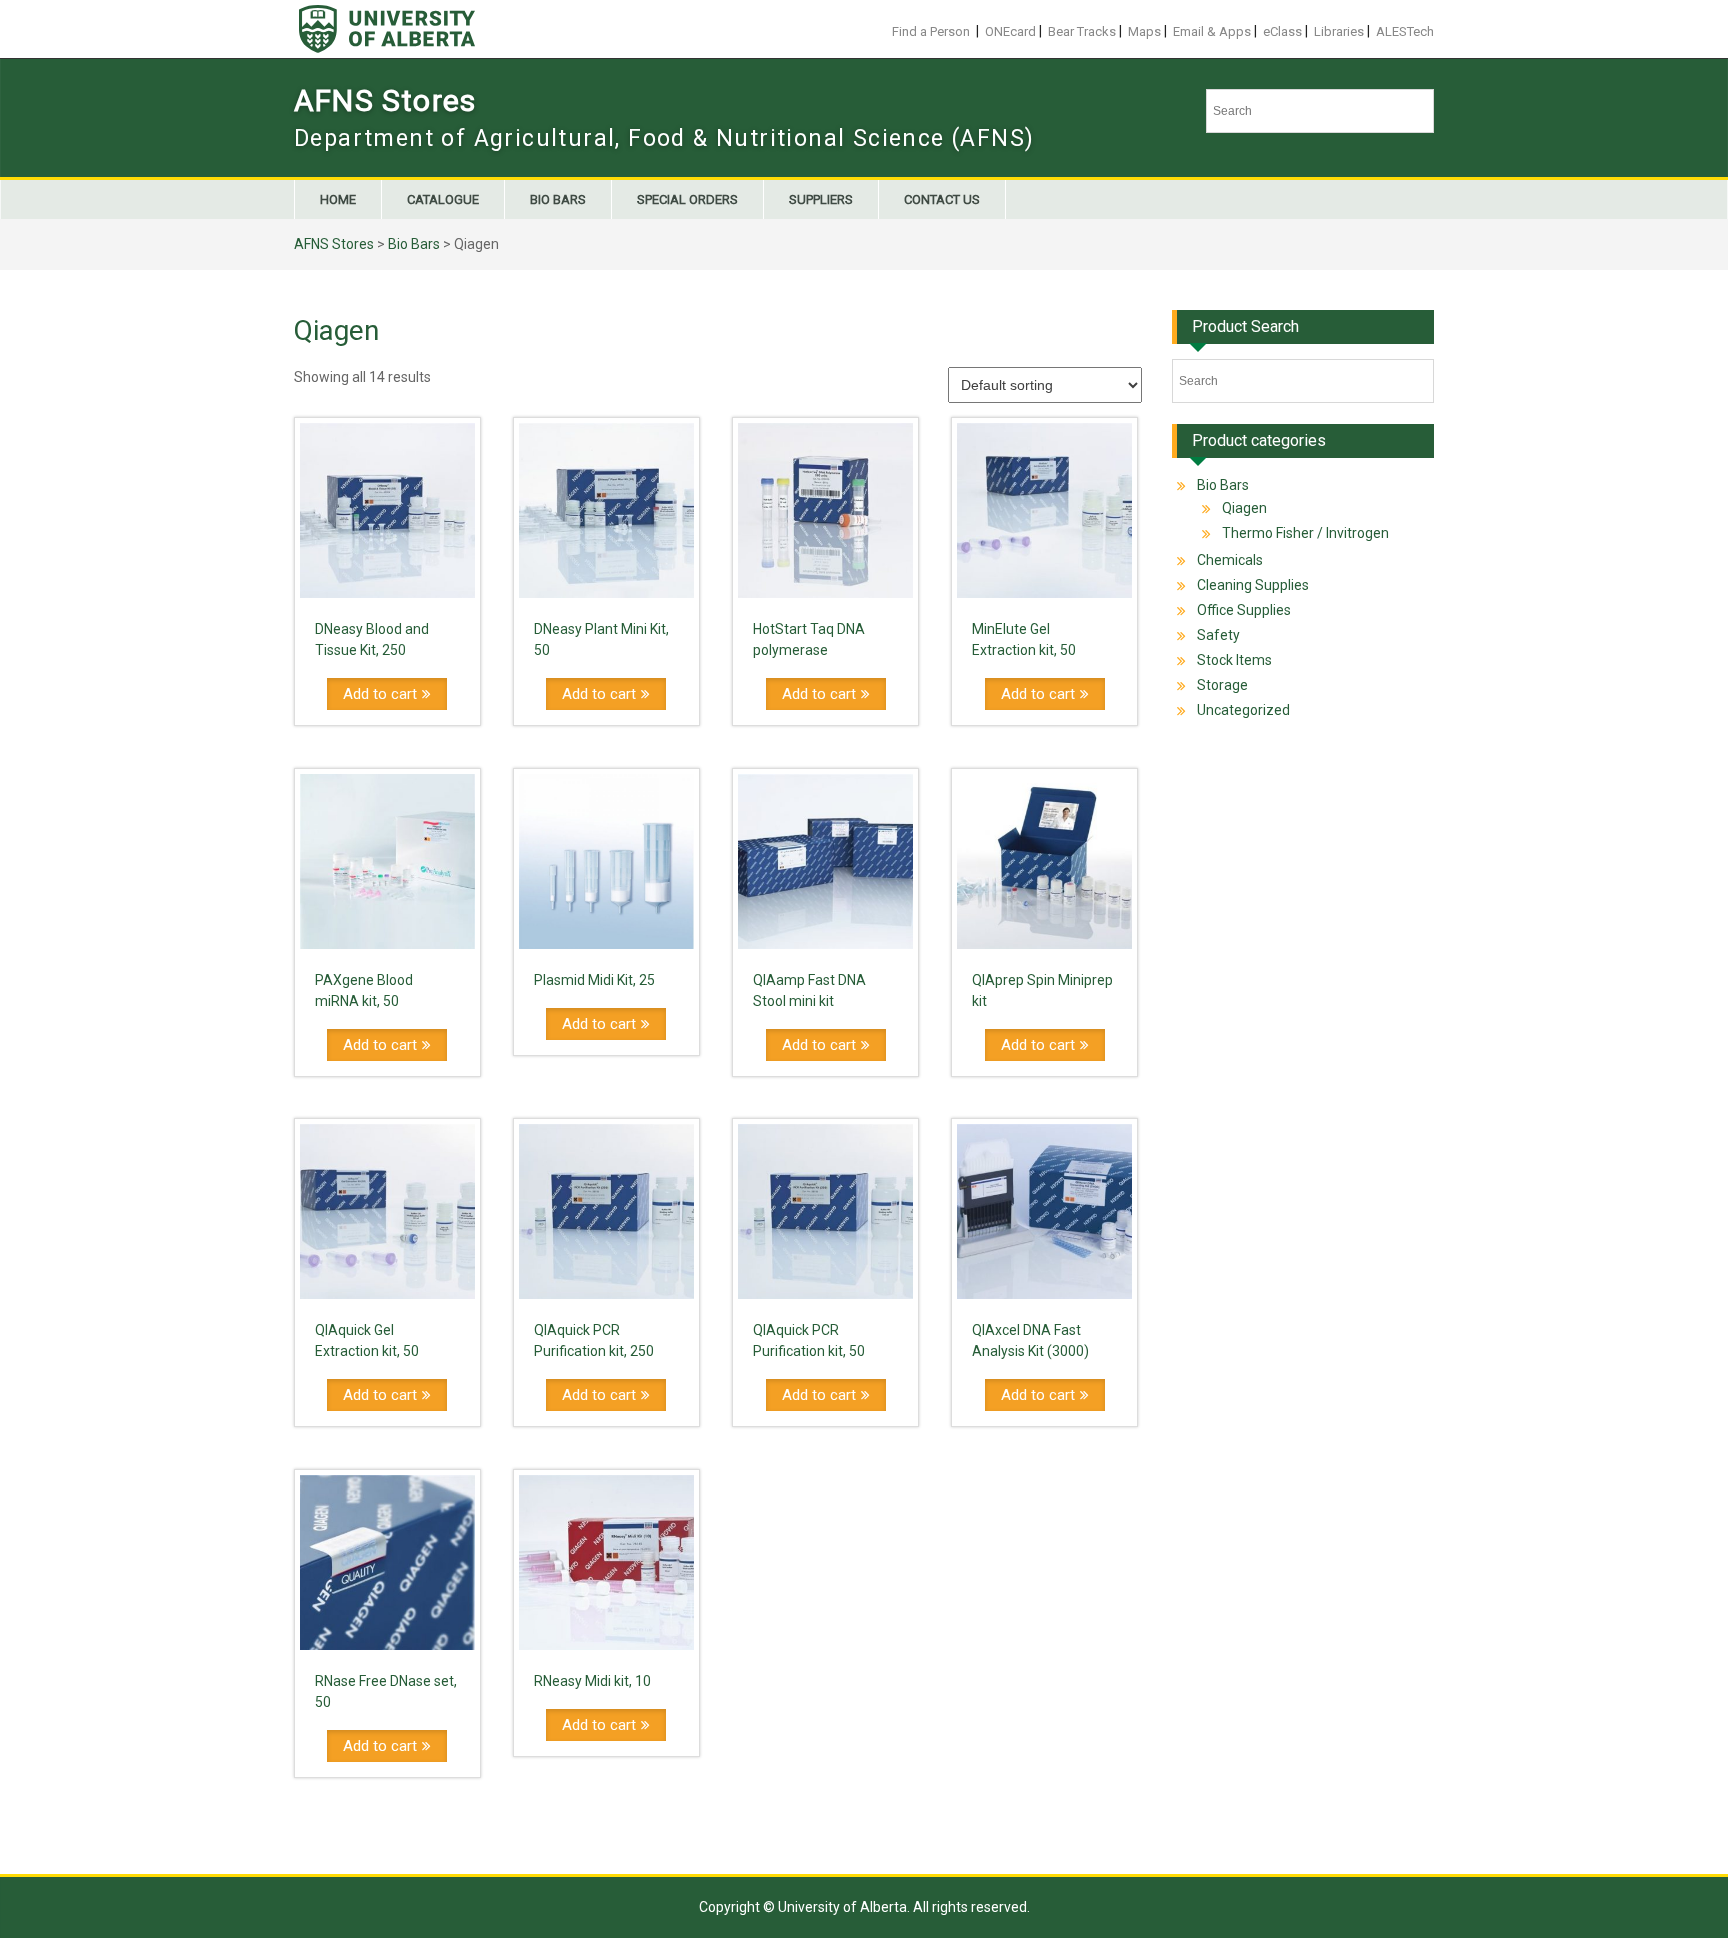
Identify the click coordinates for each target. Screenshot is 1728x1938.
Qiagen (1244, 508)
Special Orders (687, 199)
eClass (1282, 31)
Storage (1222, 685)
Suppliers (821, 199)
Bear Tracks (1082, 31)
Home (338, 199)
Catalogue (443, 199)
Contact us (942, 199)
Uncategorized (1243, 710)
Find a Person (931, 31)
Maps (1144, 31)
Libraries (1339, 31)
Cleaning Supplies (1253, 585)
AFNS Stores (385, 100)
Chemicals (1230, 560)
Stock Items (1234, 660)
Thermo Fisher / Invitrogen (1305, 533)
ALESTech (1405, 31)
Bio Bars (558, 199)
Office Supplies (1244, 610)
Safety (1218, 635)
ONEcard (1010, 31)
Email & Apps (1212, 31)
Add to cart (380, 694)
